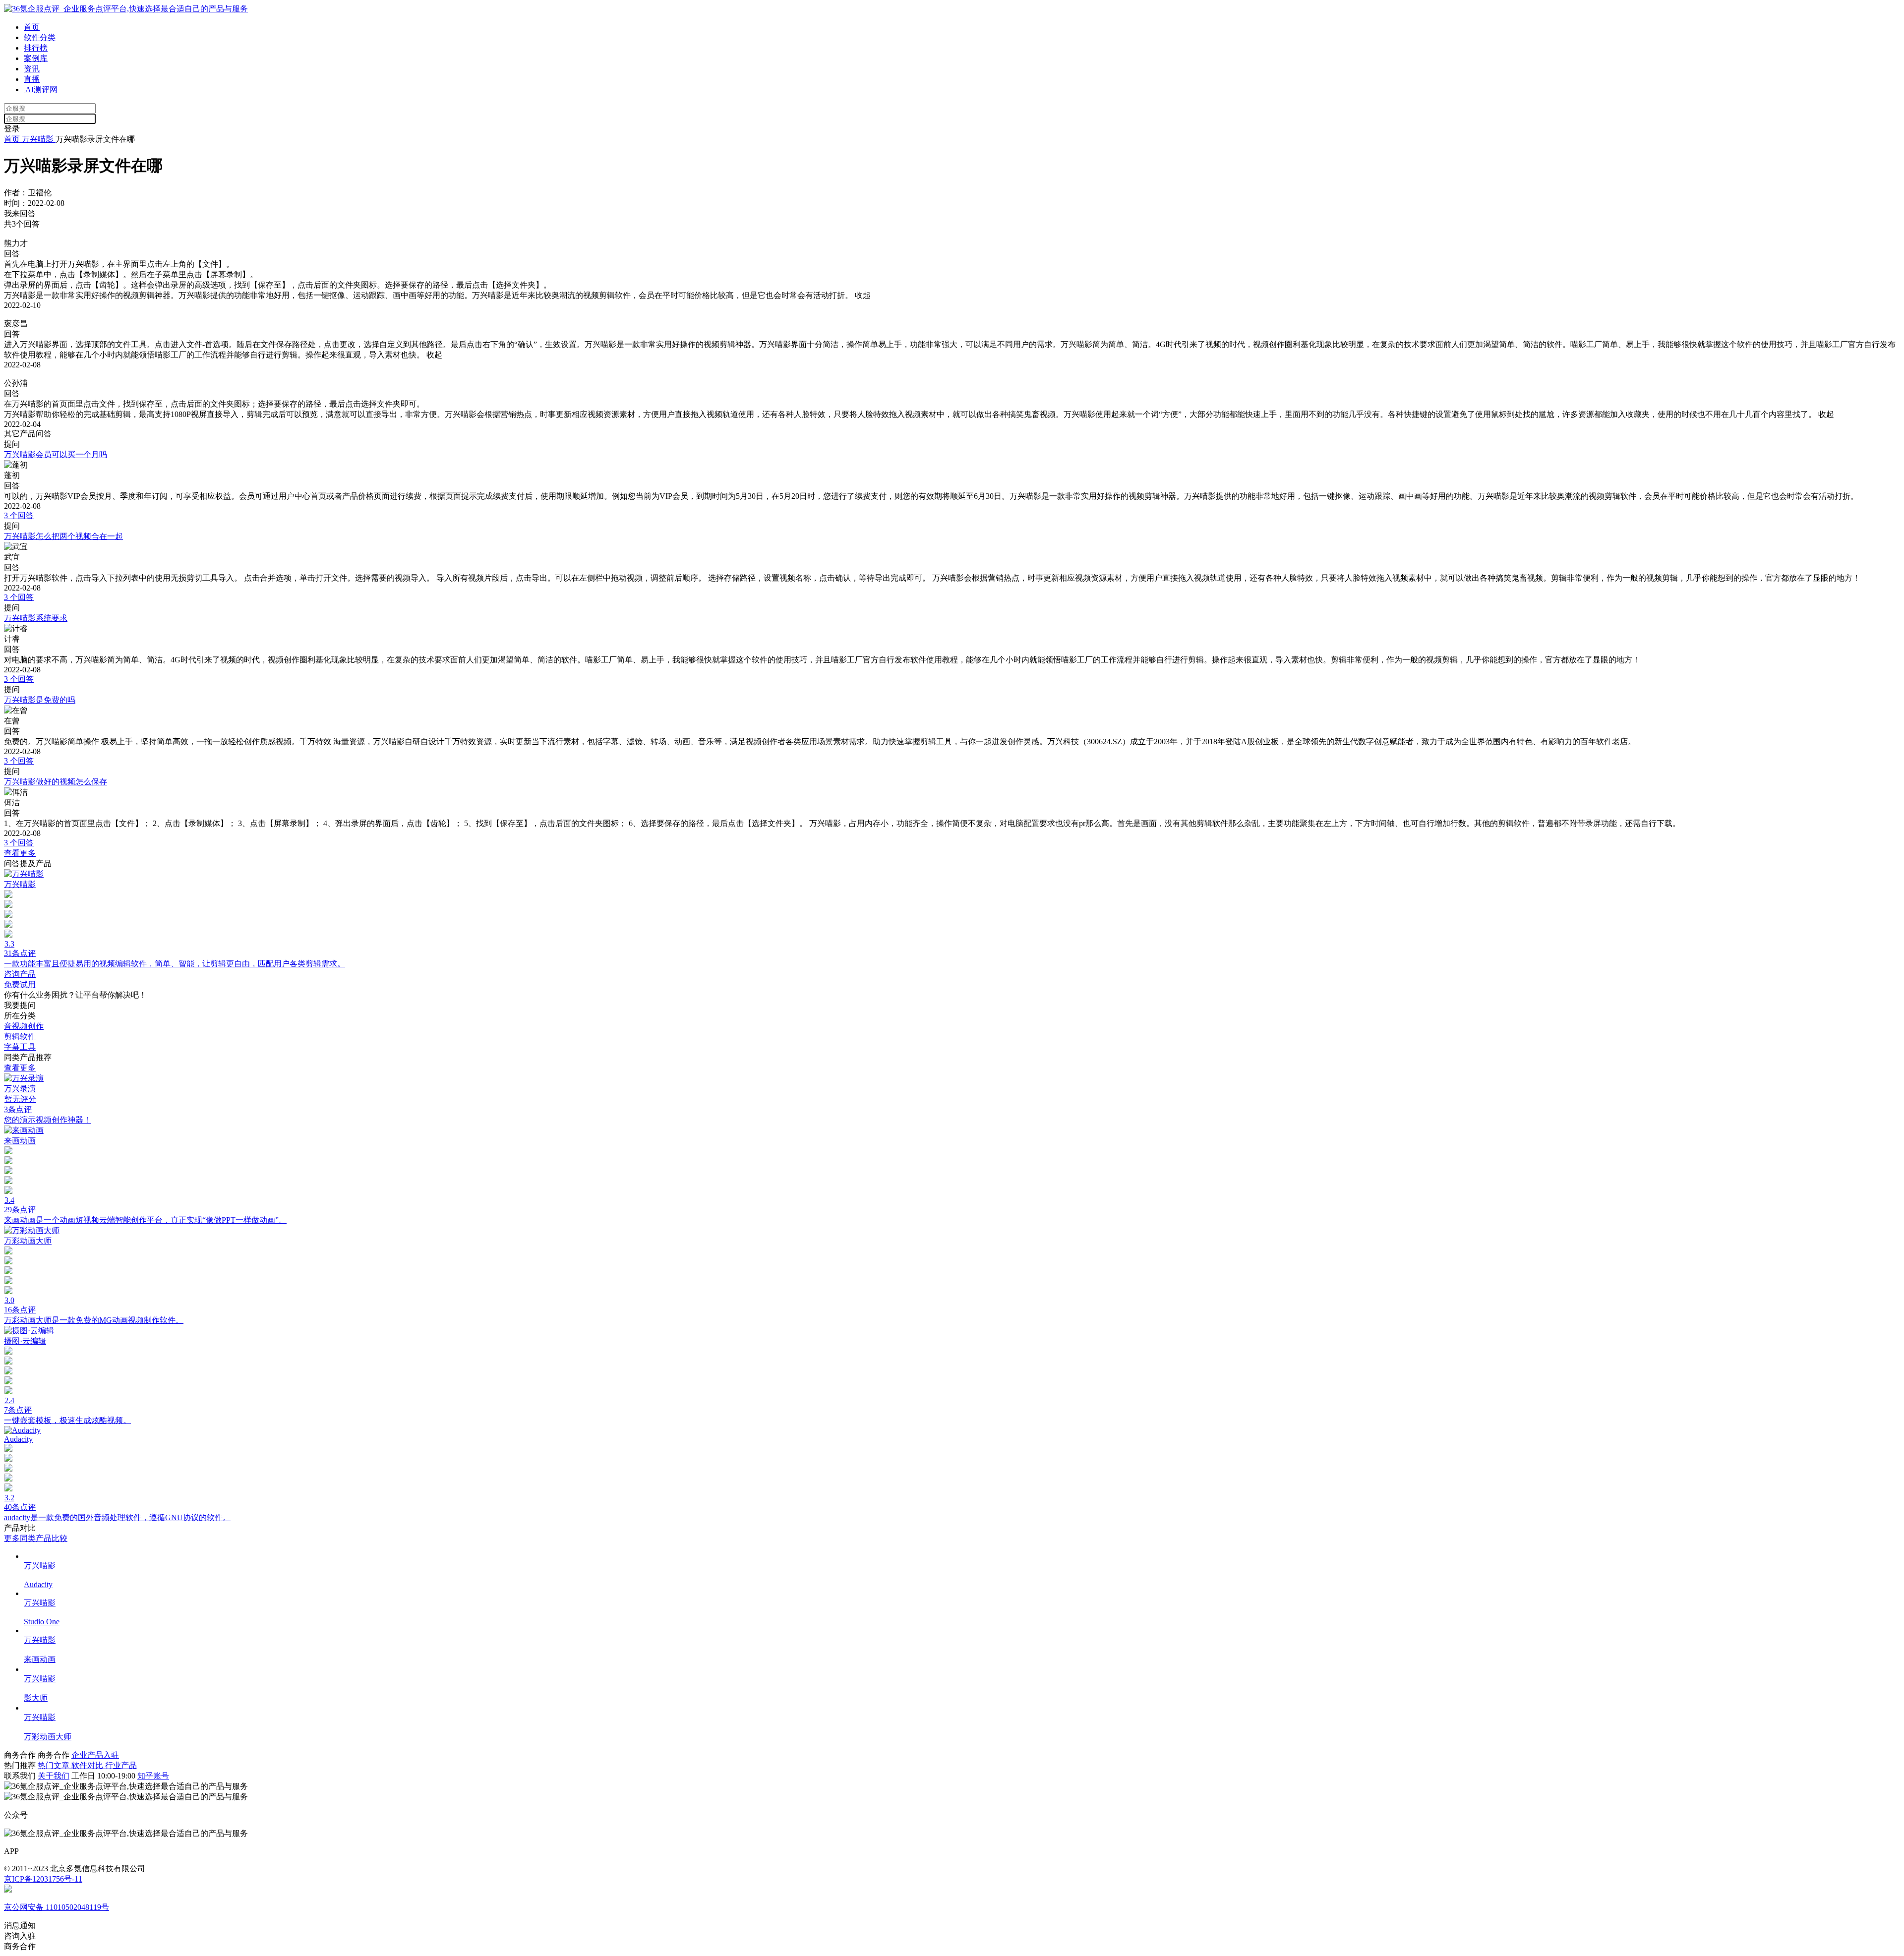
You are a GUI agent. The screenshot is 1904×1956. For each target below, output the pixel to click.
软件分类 (40, 37)
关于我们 (54, 1776)
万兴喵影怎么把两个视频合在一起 (63, 536)
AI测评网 (41, 89)
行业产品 (121, 1765)
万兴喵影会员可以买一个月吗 (56, 454)
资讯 (32, 69)
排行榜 (36, 48)
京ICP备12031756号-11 (43, 1879)
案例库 (36, 58)
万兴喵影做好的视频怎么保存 (56, 782)
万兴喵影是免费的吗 (40, 700)
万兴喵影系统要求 (36, 618)
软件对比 (88, 1765)
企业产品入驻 (95, 1755)
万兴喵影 (38, 139)
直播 (32, 79)
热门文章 (55, 1765)
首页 (32, 27)
